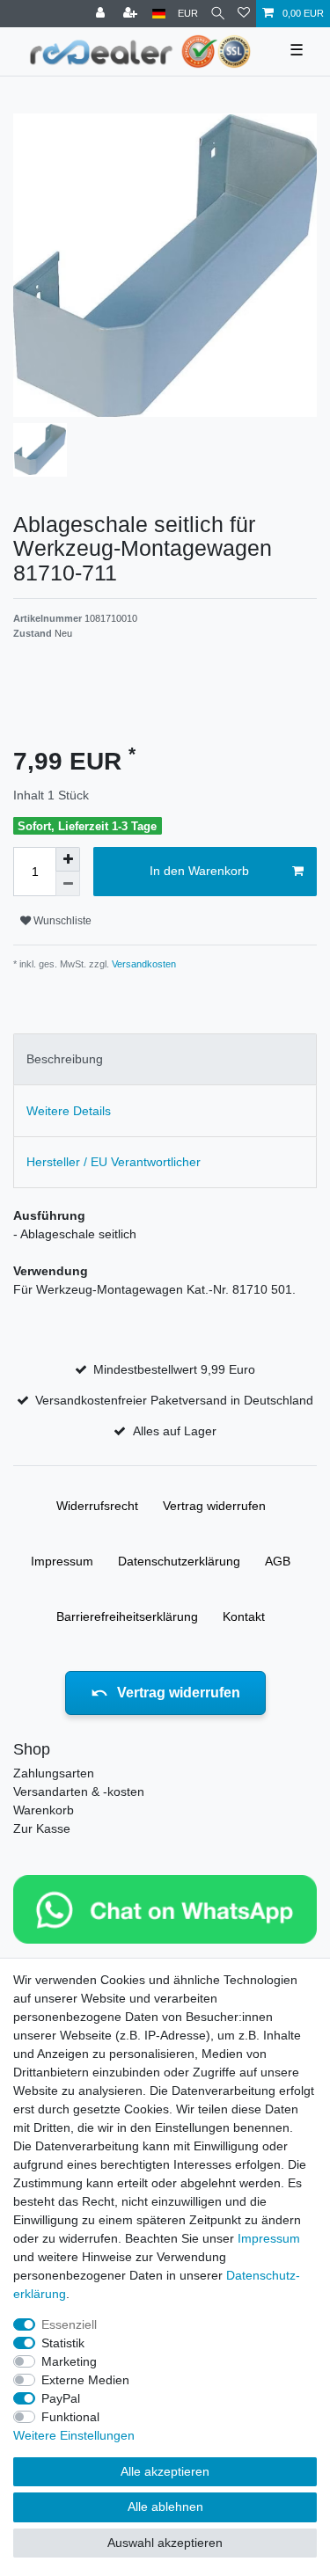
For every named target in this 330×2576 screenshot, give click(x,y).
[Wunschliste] (244, 14)
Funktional (70, 2417)
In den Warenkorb (199, 871)
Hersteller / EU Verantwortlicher (114, 1162)
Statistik (63, 2343)
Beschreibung (65, 1059)
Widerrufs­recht (97, 1506)
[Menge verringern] (68, 884)
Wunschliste (61, 921)
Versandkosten (143, 964)
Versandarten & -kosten (79, 1792)
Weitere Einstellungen (74, 2435)
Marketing (69, 2361)
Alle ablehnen (165, 2507)
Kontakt (244, 1616)
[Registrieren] (132, 14)
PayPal (61, 2398)
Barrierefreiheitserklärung (127, 1616)
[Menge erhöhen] (68, 859)
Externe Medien (85, 2380)
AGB (278, 1561)
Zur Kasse (42, 1828)
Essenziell (69, 2324)
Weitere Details (69, 1111)
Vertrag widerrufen (214, 1506)
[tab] (165, 1059)
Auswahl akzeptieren (165, 2543)
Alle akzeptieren (165, 2471)
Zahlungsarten (54, 1773)
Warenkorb (44, 1810)
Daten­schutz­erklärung (179, 1561)
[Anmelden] (102, 14)
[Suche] (218, 14)
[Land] (159, 14)
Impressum (62, 1561)
